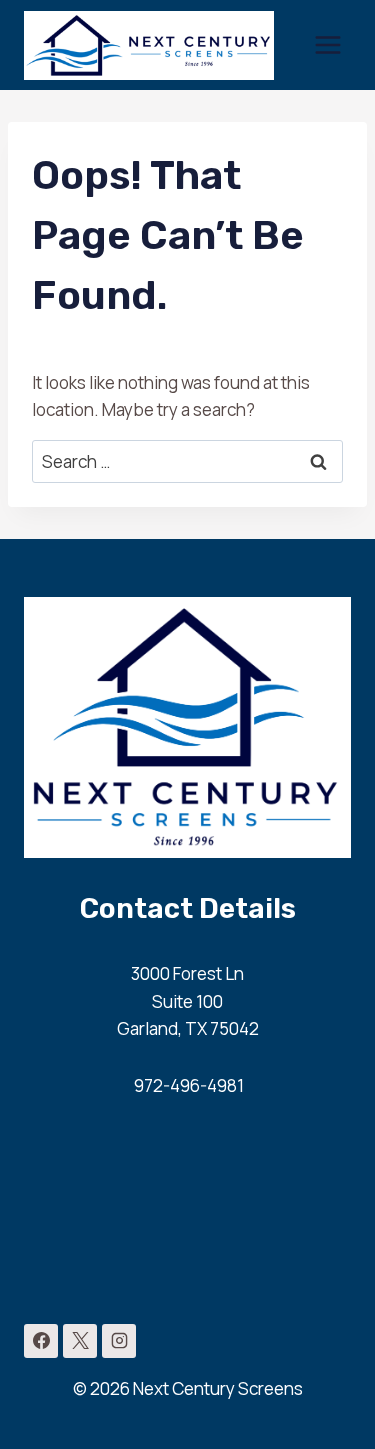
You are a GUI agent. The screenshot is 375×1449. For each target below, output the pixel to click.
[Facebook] (41, 1341)
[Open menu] (327, 44)
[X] (80, 1341)
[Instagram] (119, 1341)
